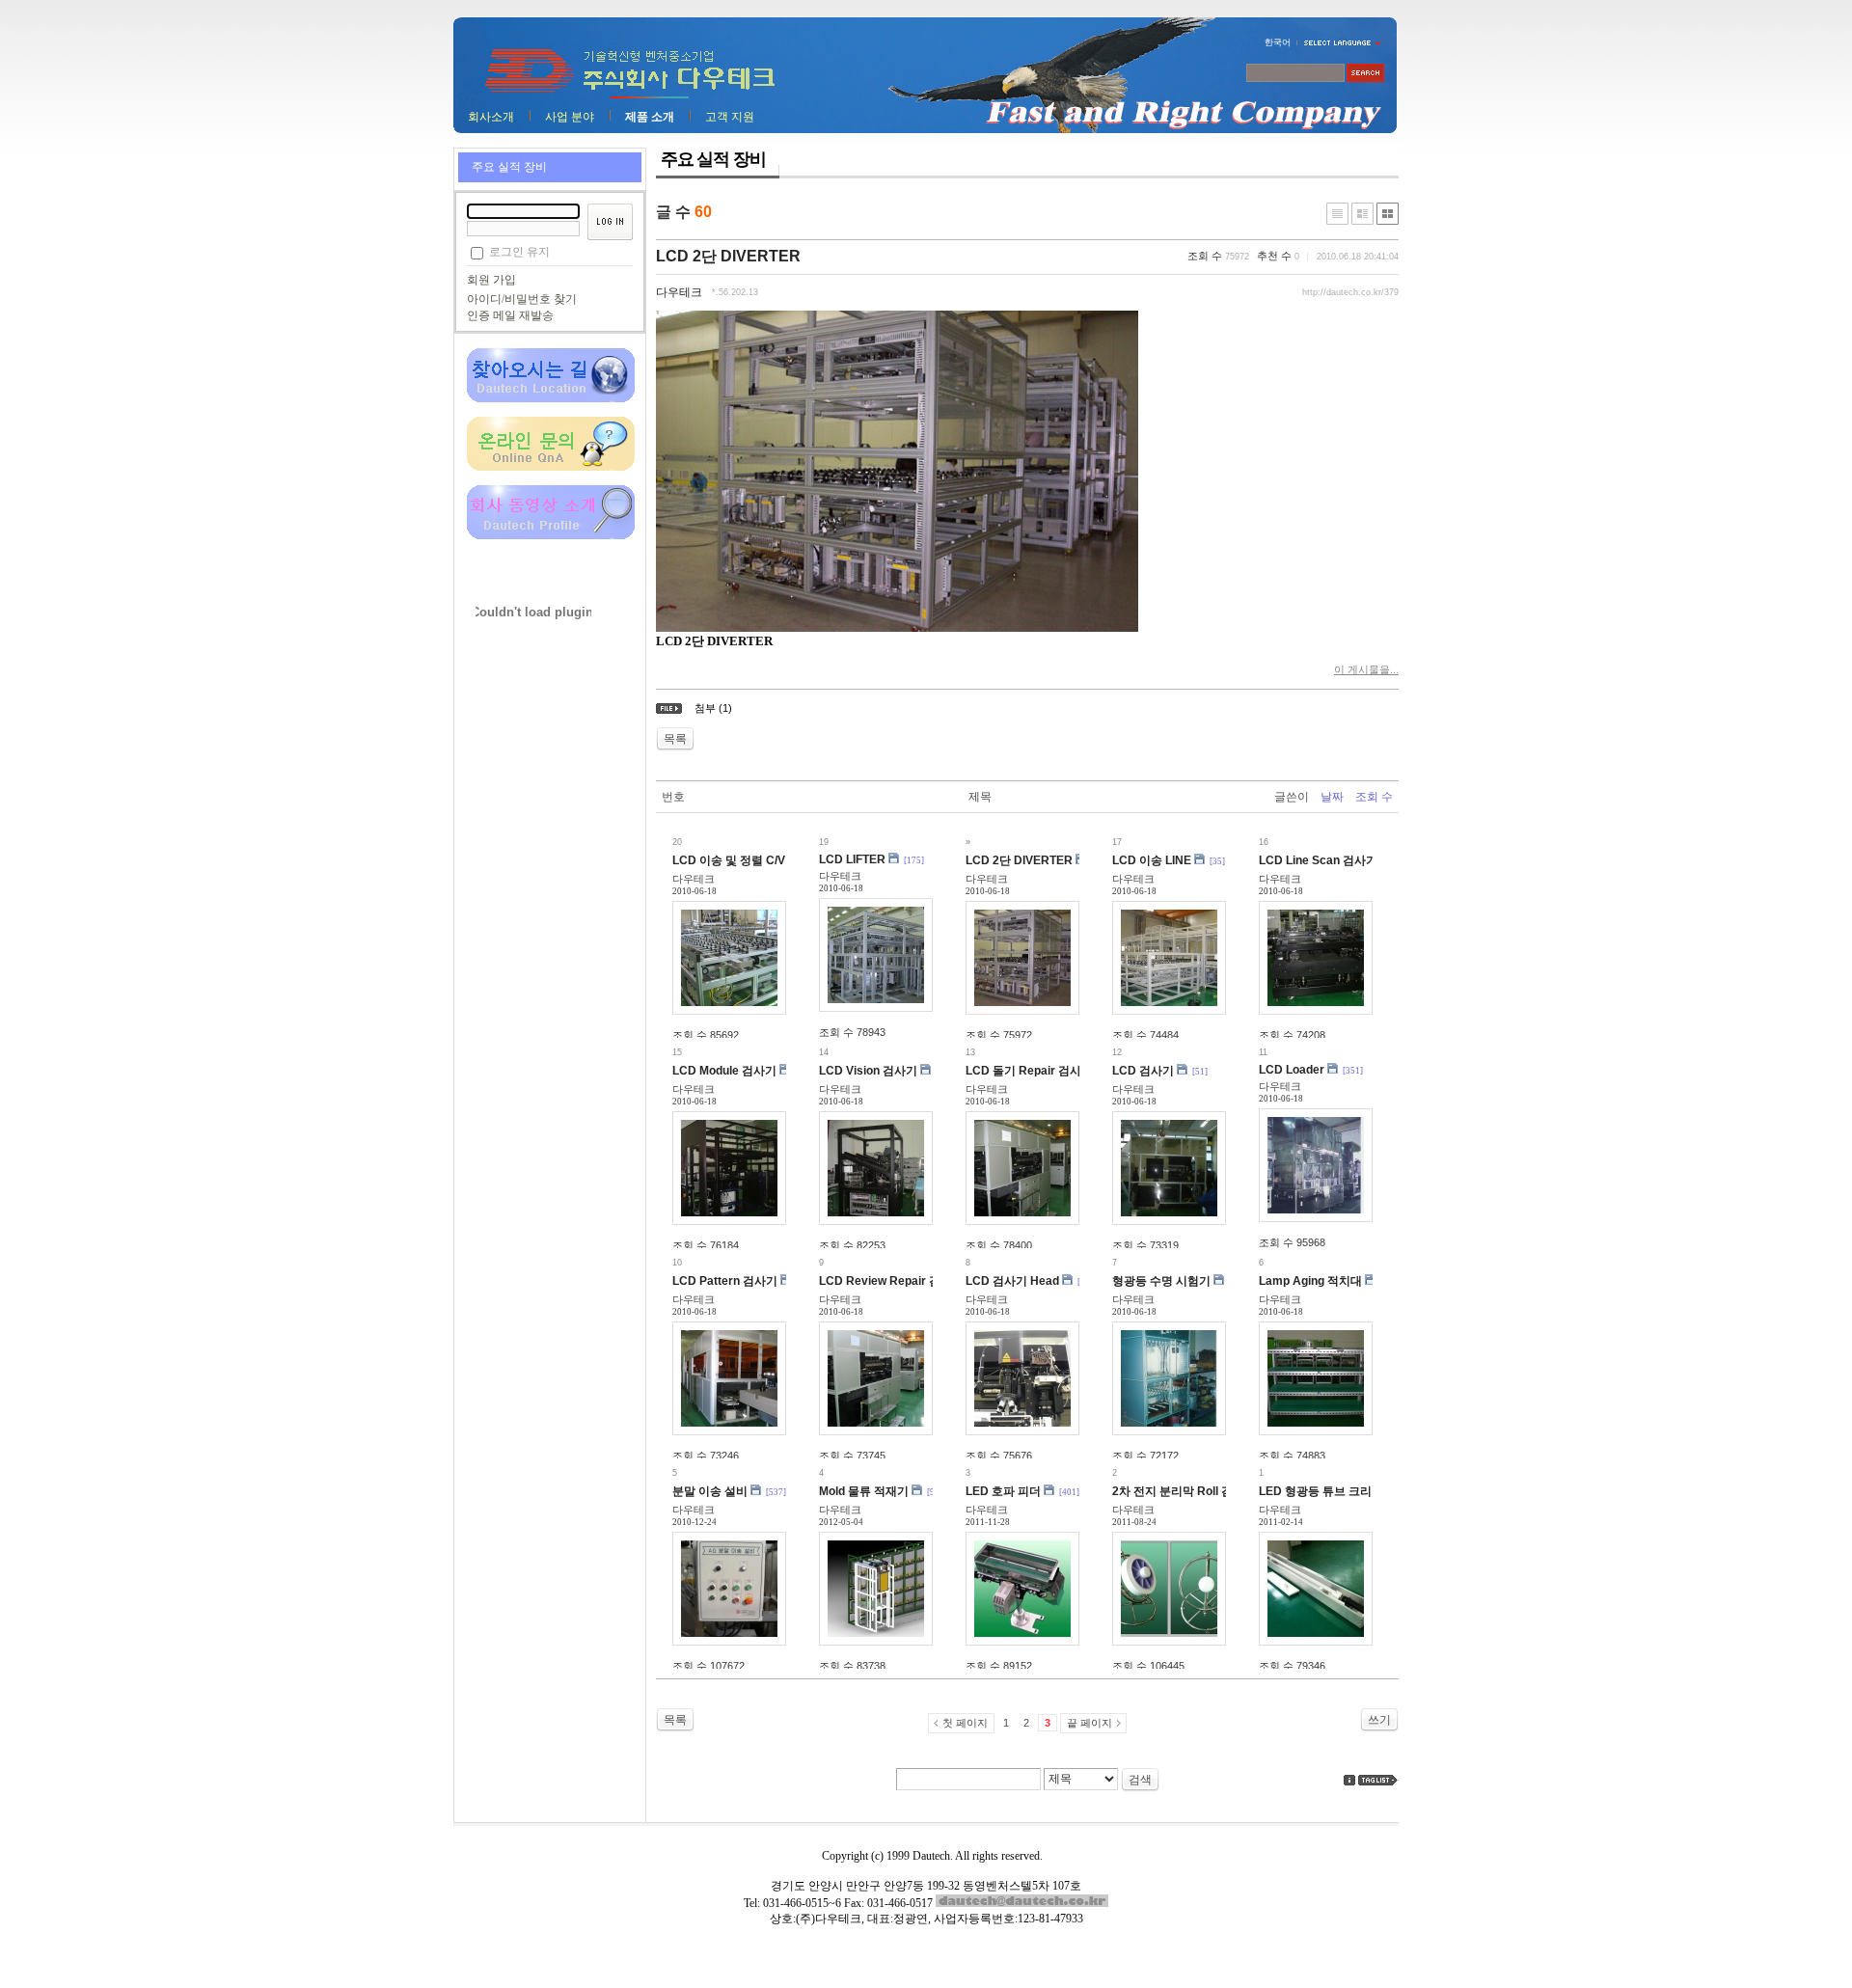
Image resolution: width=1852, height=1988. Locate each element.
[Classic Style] (1337, 214)
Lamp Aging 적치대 (1310, 1281)
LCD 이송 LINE (1152, 860)
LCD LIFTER (852, 859)
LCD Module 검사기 (724, 1071)
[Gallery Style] (1388, 214)
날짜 (1332, 797)
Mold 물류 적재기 (864, 1491)
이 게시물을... (1366, 669)
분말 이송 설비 (710, 1491)
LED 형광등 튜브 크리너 (1321, 1491)
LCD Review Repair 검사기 (891, 1281)
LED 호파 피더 (1003, 1491)
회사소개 (491, 117)
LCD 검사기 (1143, 1071)
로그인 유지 (519, 252)
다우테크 (679, 292)
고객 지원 (730, 117)
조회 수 (1374, 797)
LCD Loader (1292, 1070)
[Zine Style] (1362, 214)
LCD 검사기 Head (1012, 1281)
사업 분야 (570, 117)
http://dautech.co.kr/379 (1350, 292)
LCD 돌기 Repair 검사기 (1029, 1071)
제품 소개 (650, 117)
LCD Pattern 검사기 (725, 1281)
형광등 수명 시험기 (1161, 1281)
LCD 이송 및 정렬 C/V (729, 860)
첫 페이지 (965, 1723)
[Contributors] (1349, 1780)
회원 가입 (491, 280)
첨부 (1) (713, 708)
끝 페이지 (1089, 1723)
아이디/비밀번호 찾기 (522, 299)
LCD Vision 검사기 (868, 1071)
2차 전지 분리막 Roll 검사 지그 (1191, 1491)
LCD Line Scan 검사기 (1318, 860)
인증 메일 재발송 (510, 315)
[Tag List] (1378, 1780)
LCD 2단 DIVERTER (728, 256)
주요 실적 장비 (509, 167)
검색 (1140, 1780)
